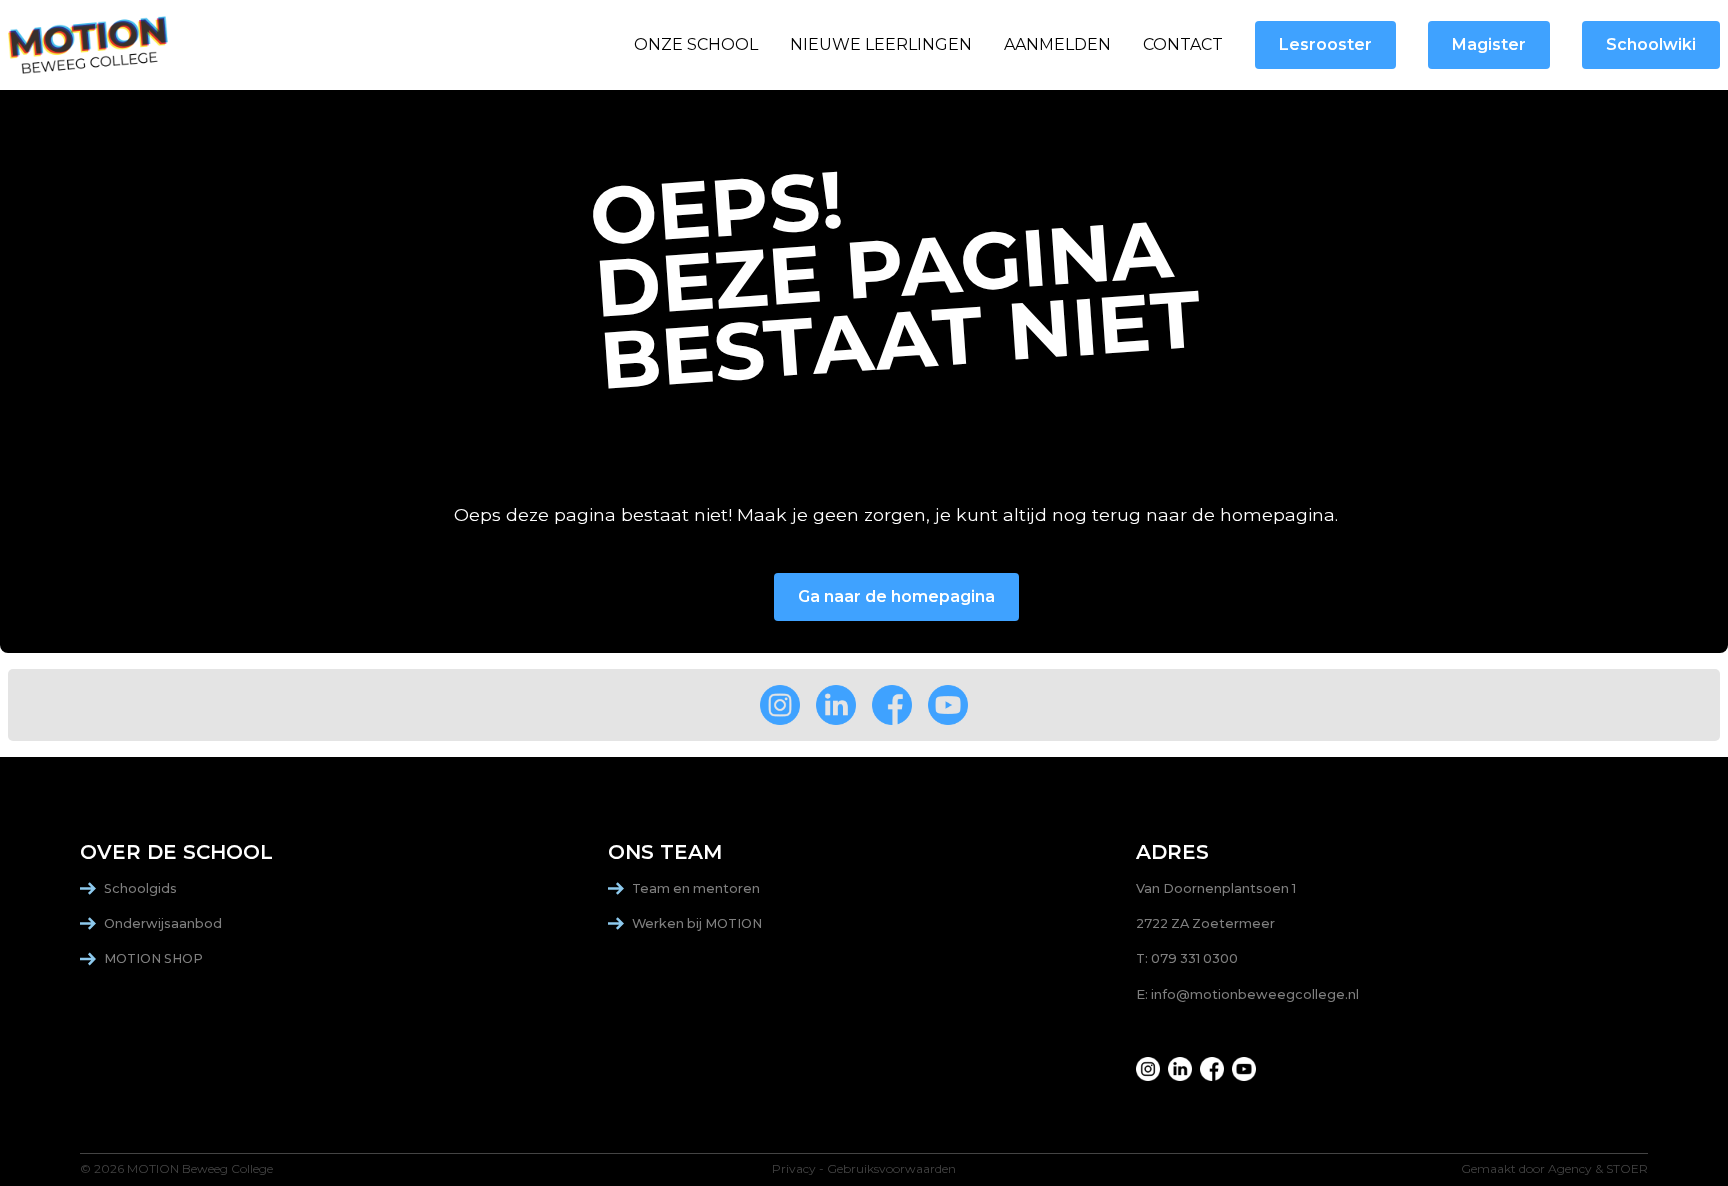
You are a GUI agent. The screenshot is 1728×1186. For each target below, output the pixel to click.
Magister (1489, 44)
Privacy (794, 1169)
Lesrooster (1325, 44)
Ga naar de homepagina (896, 596)
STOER (1627, 1169)
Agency (1570, 1169)
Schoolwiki (1651, 44)
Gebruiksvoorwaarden (891, 1169)
